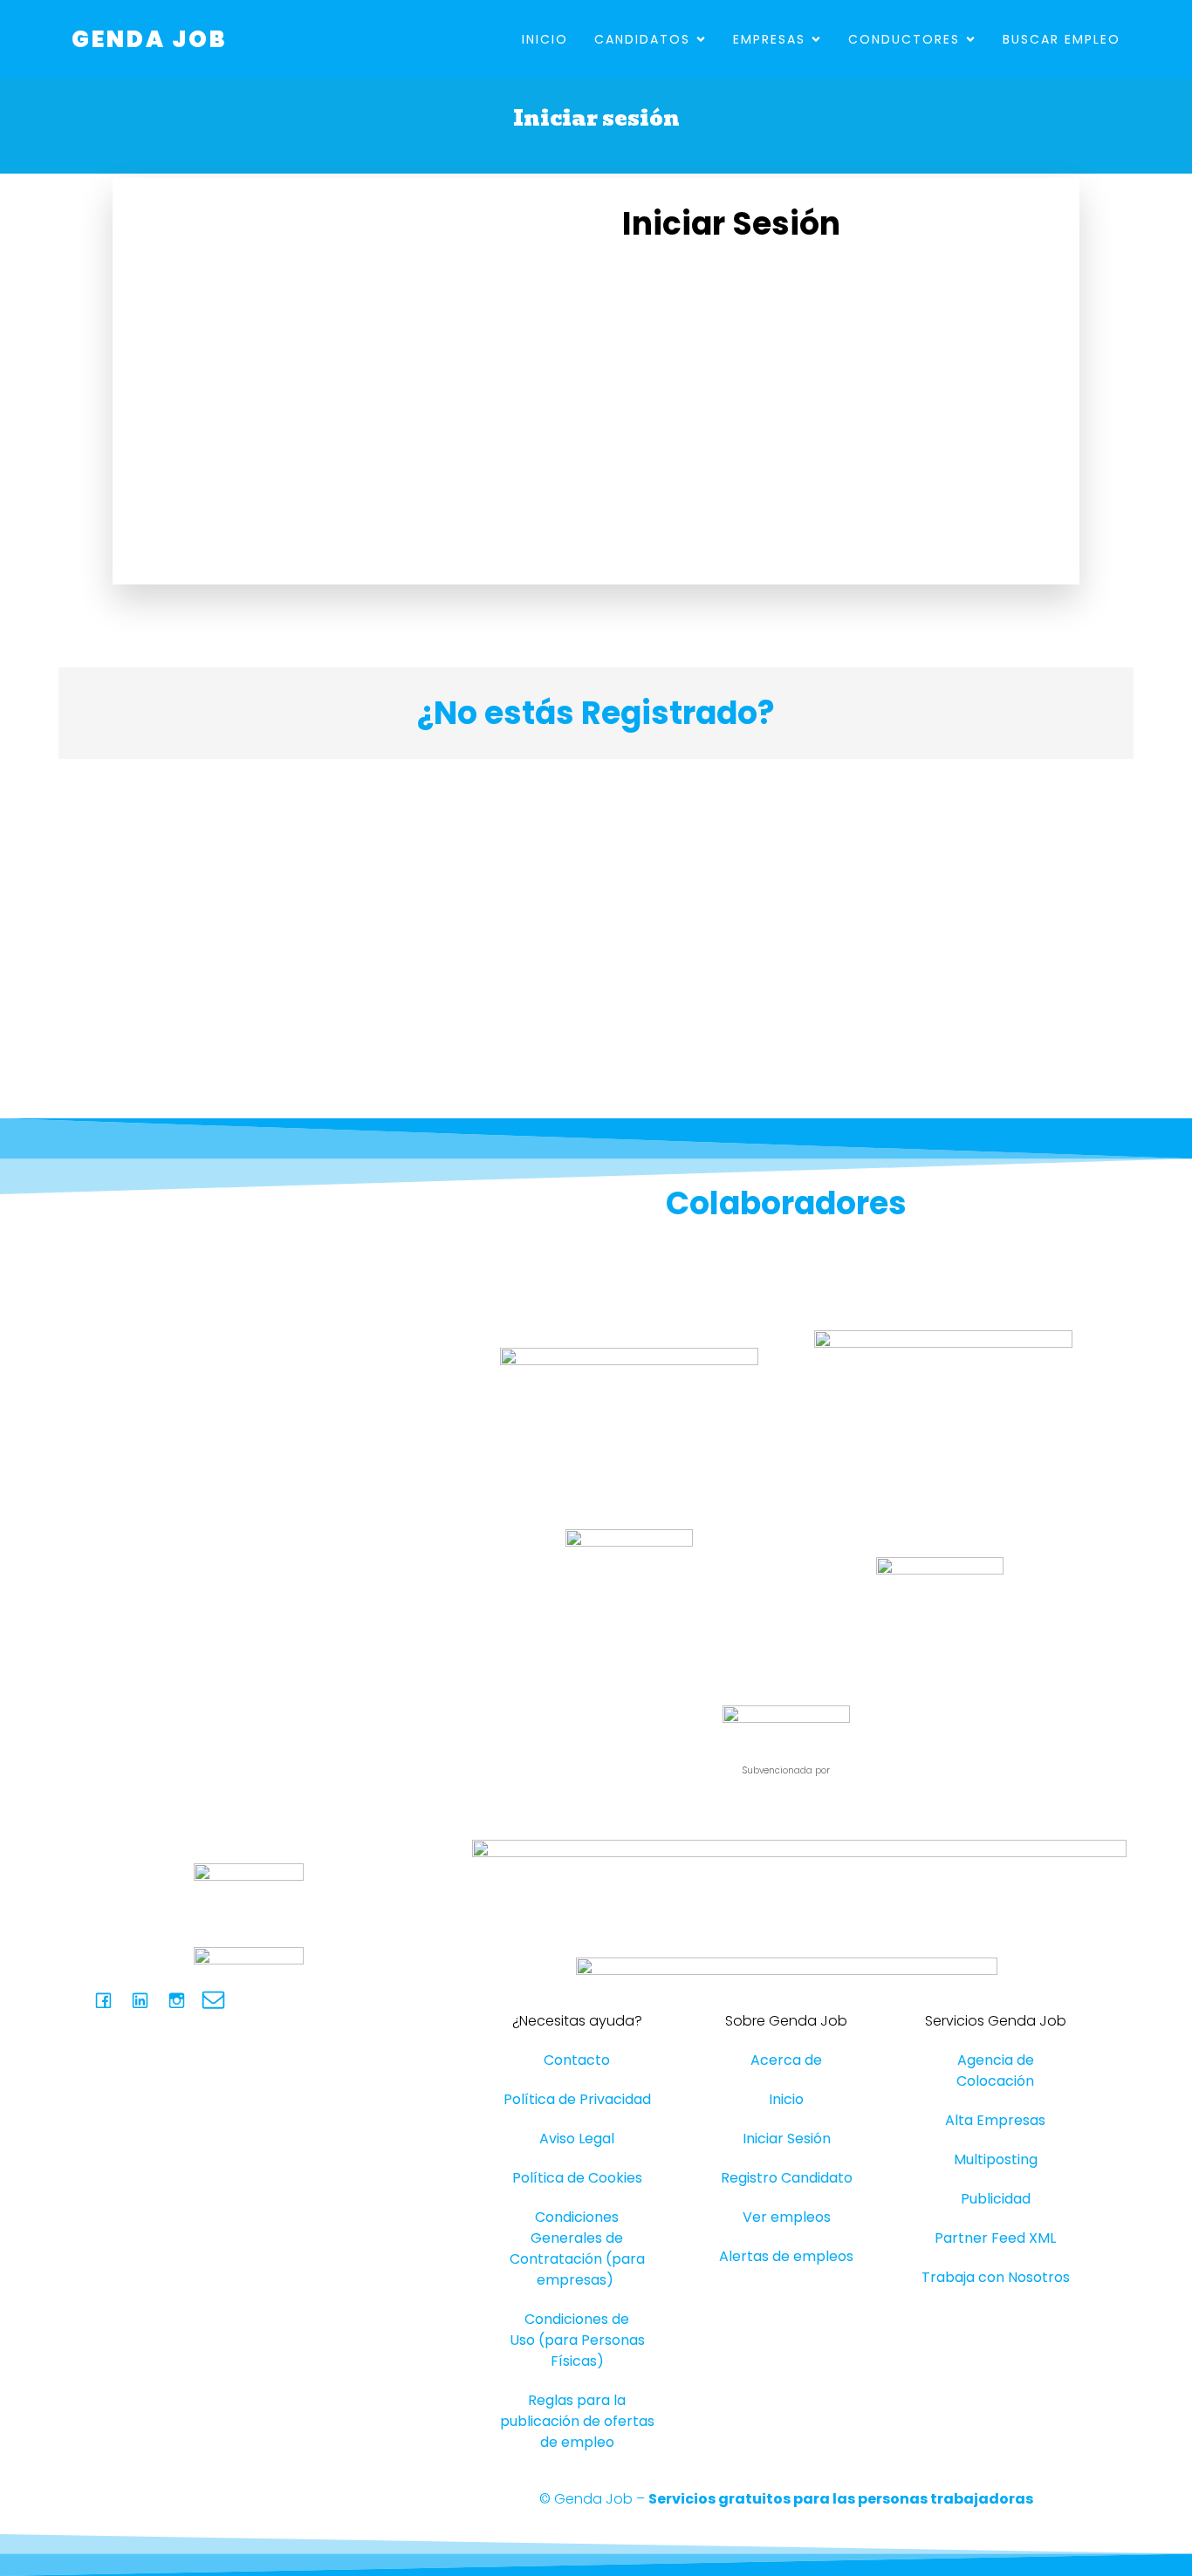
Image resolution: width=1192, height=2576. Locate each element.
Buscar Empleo (1062, 39)
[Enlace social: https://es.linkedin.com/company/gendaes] (147, 2000)
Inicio (545, 39)
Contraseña (664, 360)
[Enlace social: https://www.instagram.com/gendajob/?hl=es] (183, 2000)
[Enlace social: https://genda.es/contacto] (220, 2000)
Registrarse (921, 487)
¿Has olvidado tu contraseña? (819, 539)
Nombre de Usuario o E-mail (719, 284)
